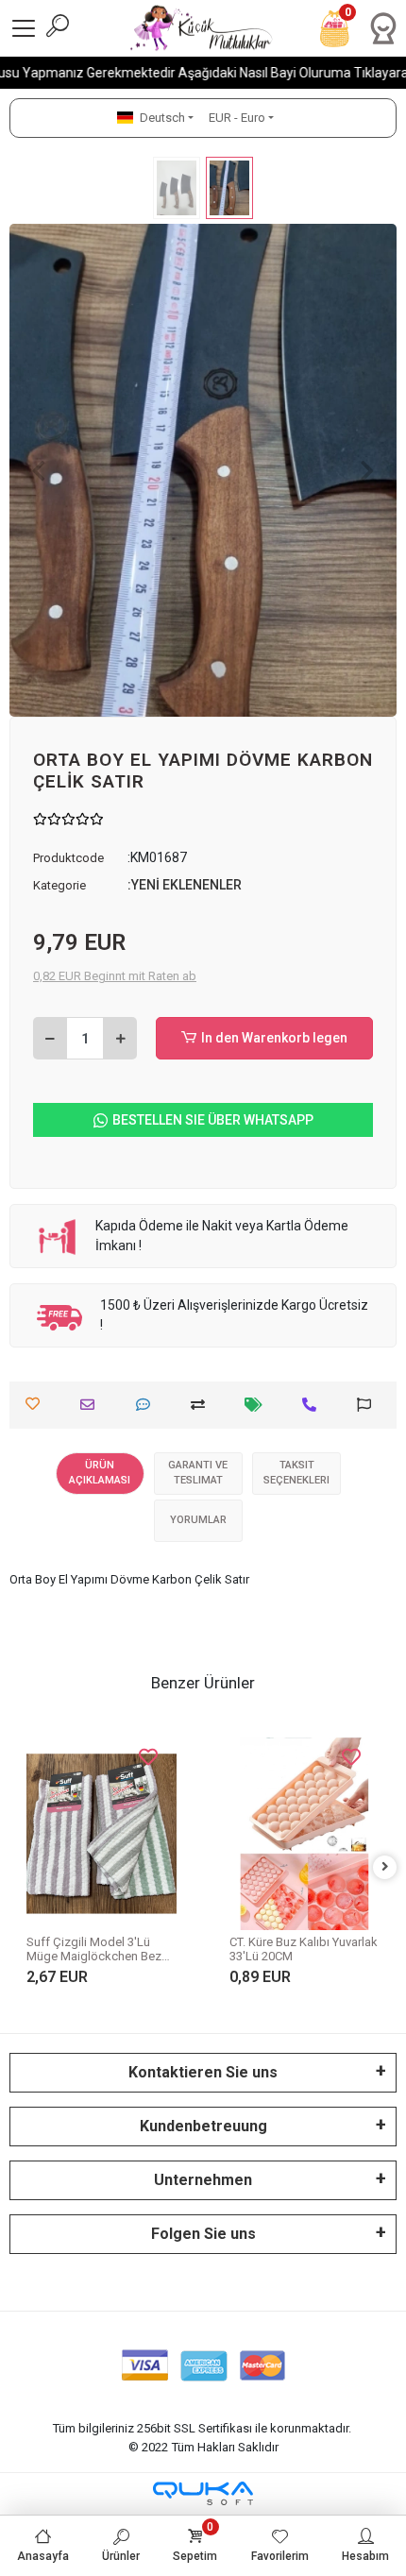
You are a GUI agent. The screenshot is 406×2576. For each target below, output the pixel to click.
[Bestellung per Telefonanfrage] (314, 1405)
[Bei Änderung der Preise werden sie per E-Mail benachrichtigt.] (258, 1405)
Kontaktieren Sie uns (203, 2072)
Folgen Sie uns (203, 2234)
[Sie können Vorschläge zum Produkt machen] (369, 1405)
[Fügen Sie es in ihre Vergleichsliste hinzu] (203, 1405)
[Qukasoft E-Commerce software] (203, 2493)
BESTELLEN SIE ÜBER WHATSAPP (213, 1120)
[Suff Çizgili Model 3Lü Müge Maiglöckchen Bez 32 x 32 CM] (101, 1834)
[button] (39, 470)
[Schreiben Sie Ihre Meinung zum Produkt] (148, 1405)
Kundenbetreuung (203, 2126)
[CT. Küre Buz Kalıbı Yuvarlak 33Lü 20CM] (304, 1834)
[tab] (100, 1474)
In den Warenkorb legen (274, 1038)
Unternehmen (203, 2180)
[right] (385, 1867)
